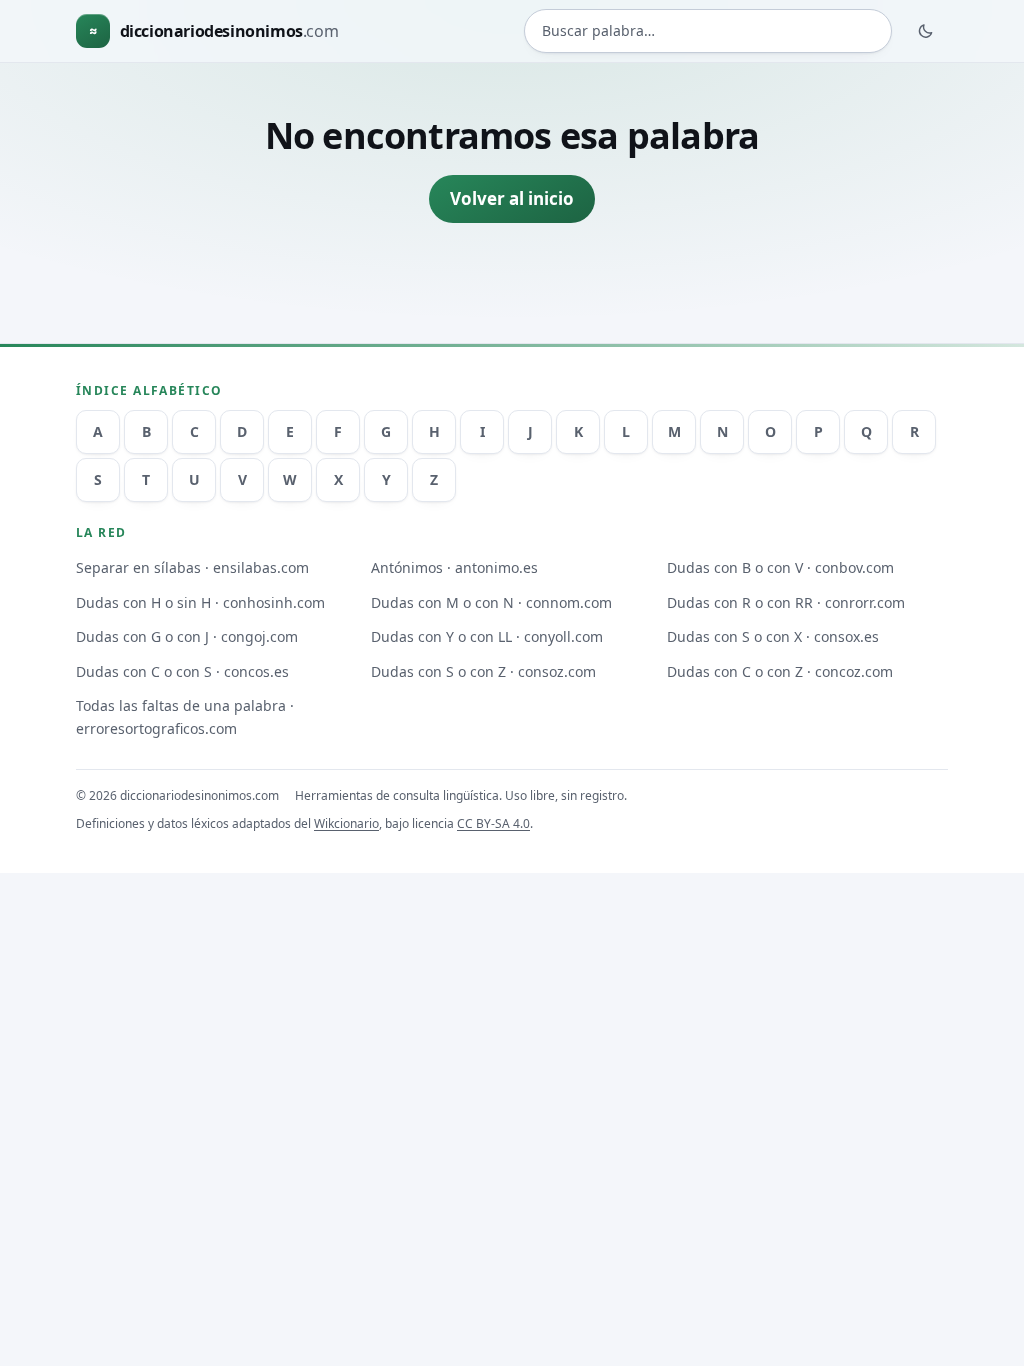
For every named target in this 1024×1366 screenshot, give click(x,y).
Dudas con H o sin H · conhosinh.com (200, 602)
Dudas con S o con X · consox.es (773, 636)
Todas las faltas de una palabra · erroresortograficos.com (185, 717)
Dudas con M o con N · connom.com (491, 602)
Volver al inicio (512, 198)
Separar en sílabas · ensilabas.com (192, 567)
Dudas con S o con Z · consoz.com (483, 671)
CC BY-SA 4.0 (493, 823)
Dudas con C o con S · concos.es (182, 671)
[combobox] (708, 31)
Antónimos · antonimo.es (454, 567)
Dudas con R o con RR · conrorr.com (786, 602)
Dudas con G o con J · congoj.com (187, 636)
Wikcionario (346, 823)
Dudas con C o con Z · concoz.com (780, 671)
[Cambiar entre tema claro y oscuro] (926, 31)
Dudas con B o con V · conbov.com (780, 567)
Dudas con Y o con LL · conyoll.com (487, 636)
